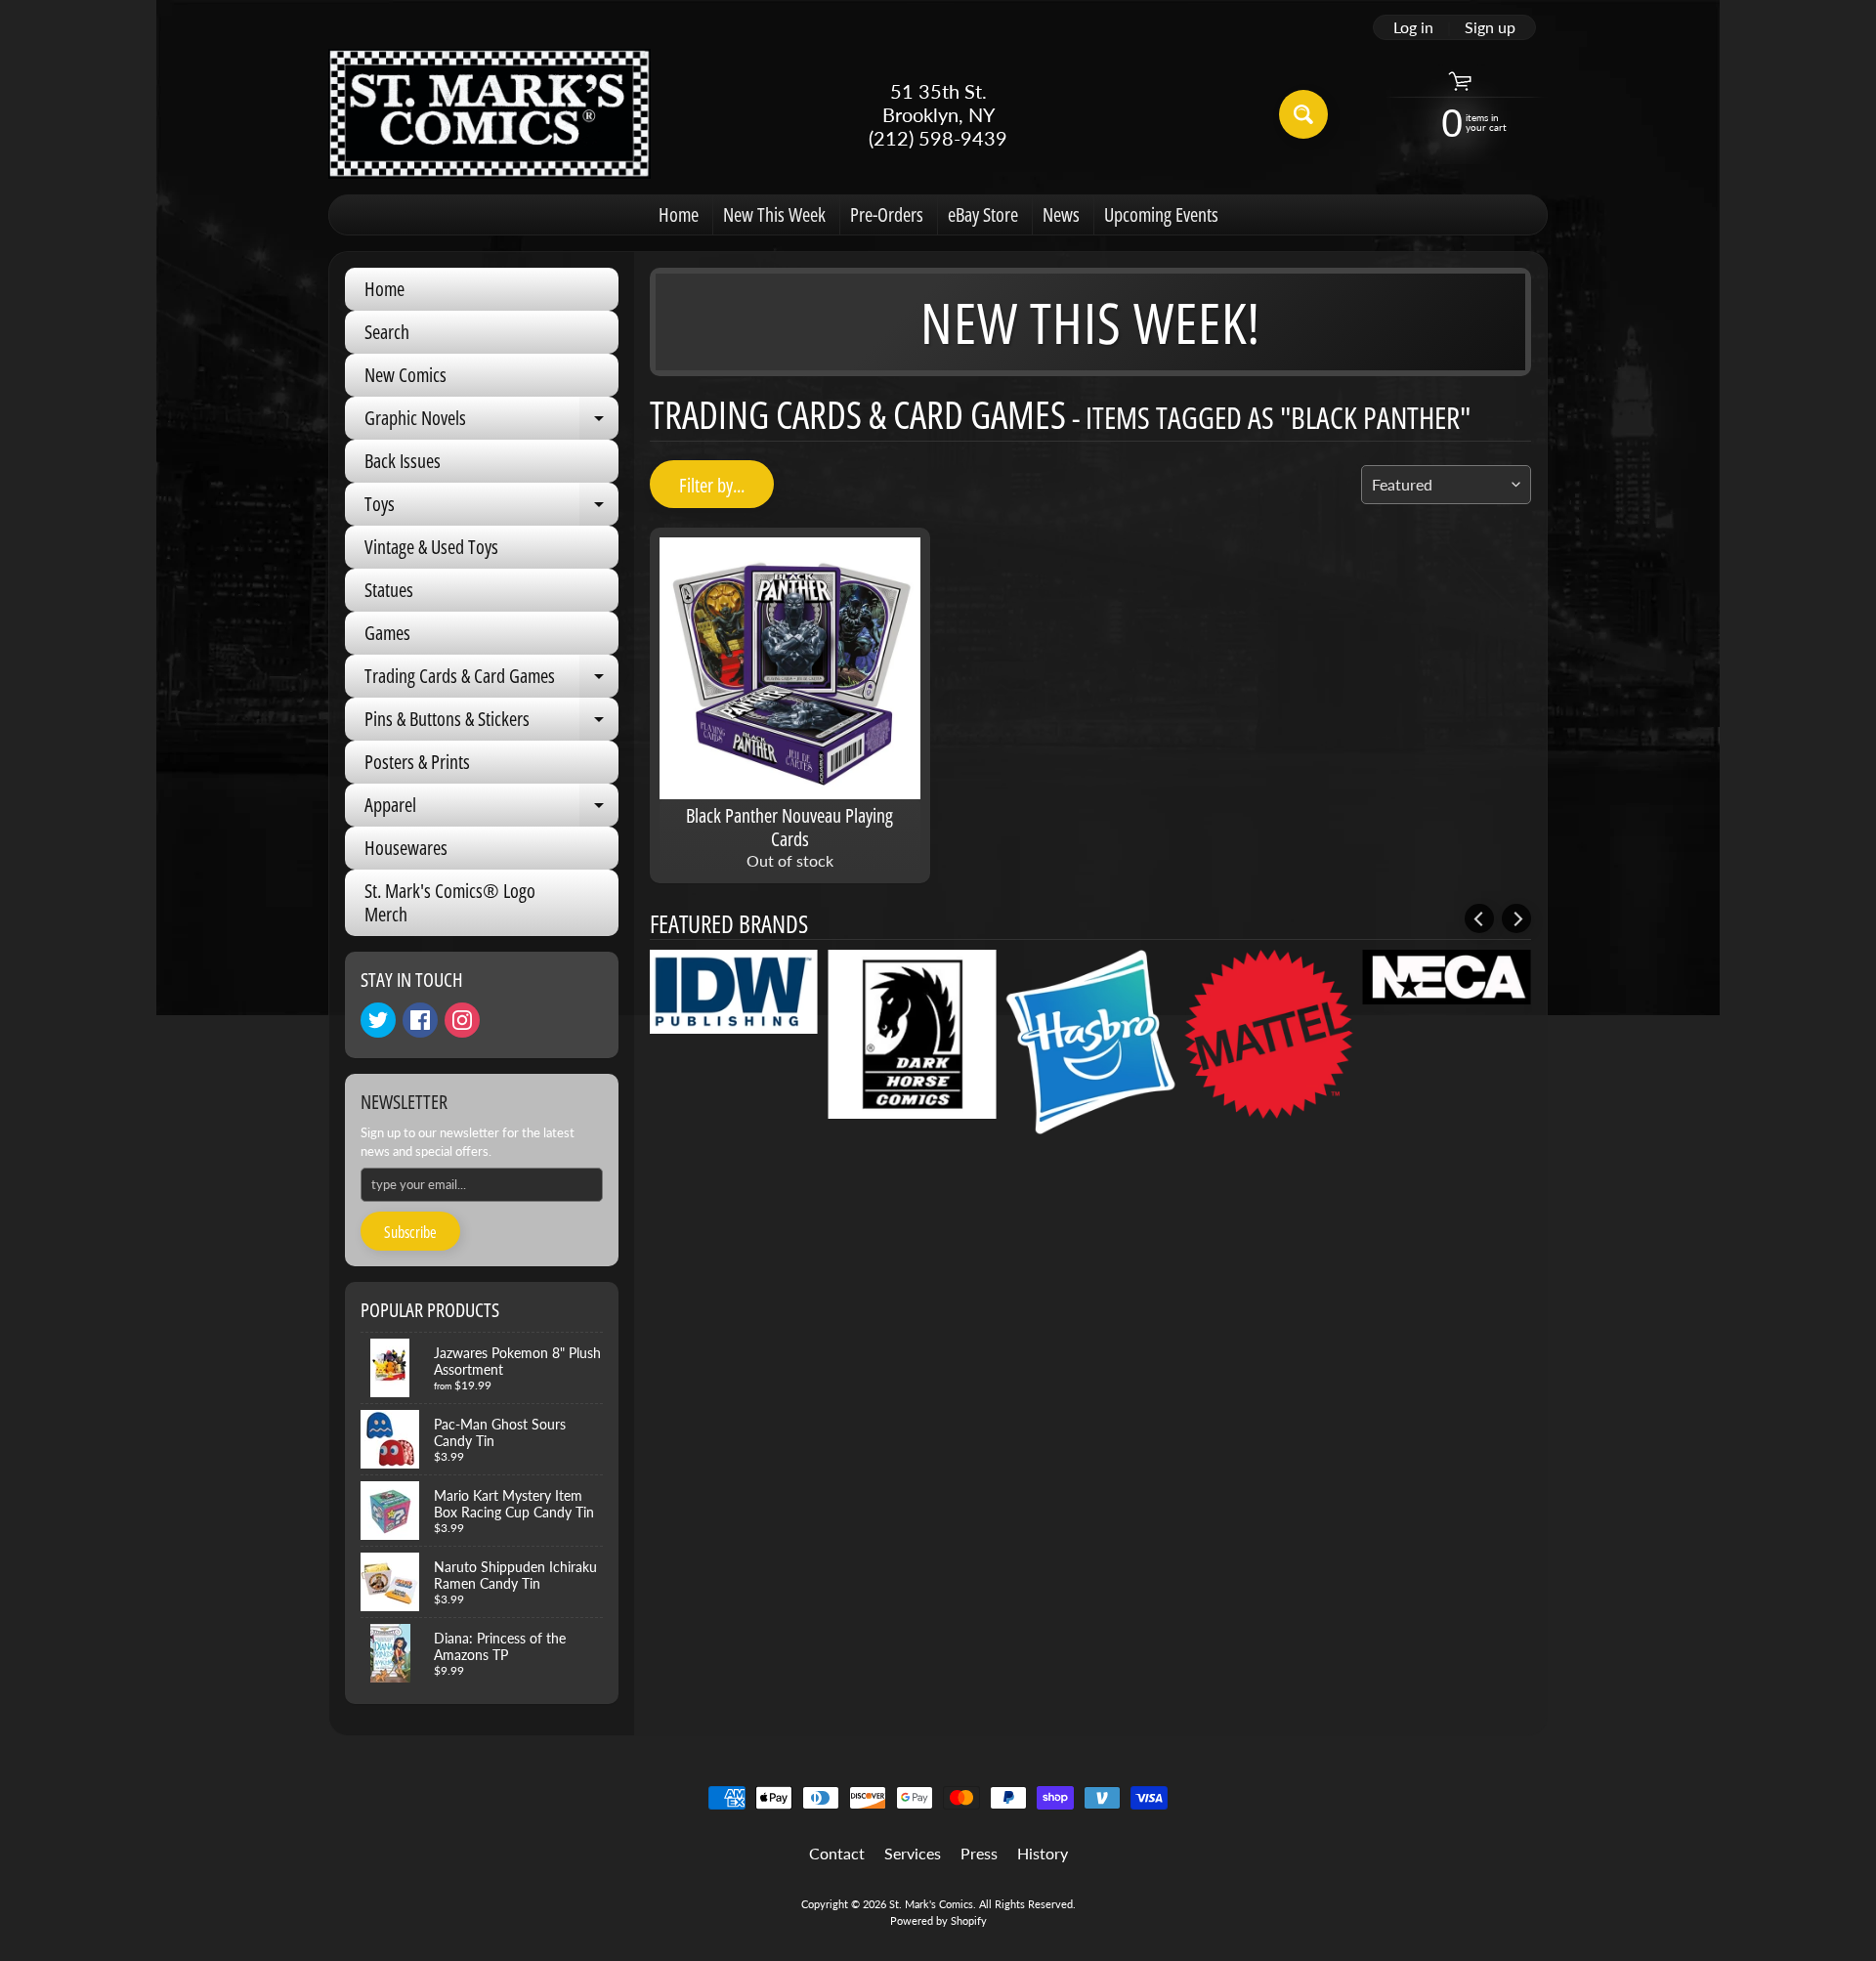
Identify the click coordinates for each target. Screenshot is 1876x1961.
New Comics (405, 375)
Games (387, 633)
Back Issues (403, 461)
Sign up (1490, 27)
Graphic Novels (491, 422)
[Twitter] (378, 1020)
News (1061, 214)
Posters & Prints (417, 762)
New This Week (774, 214)
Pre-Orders (887, 214)
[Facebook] (420, 1020)
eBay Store (983, 214)
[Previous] (1479, 918)
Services (913, 1853)
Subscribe (410, 1232)
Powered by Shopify (938, 1920)
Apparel (491, 809)
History (1043, 1853)
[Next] (1516, 918)
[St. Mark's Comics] (490, 114)
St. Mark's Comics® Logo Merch (450, 902)
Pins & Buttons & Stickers (491, 723)
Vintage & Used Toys (431, 547)
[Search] (1303, 114)
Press (979, 1853)
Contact (837, 1853)
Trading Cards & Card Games (491, 680)
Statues (389, 590)
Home (679, 214)
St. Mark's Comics (931, 1904)
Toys (491, 508)
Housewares (406, 848)
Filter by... (712, 485)
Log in (1413, 27)
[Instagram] (462, 1020)
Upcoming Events (1161, 214)
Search (387, 332)
